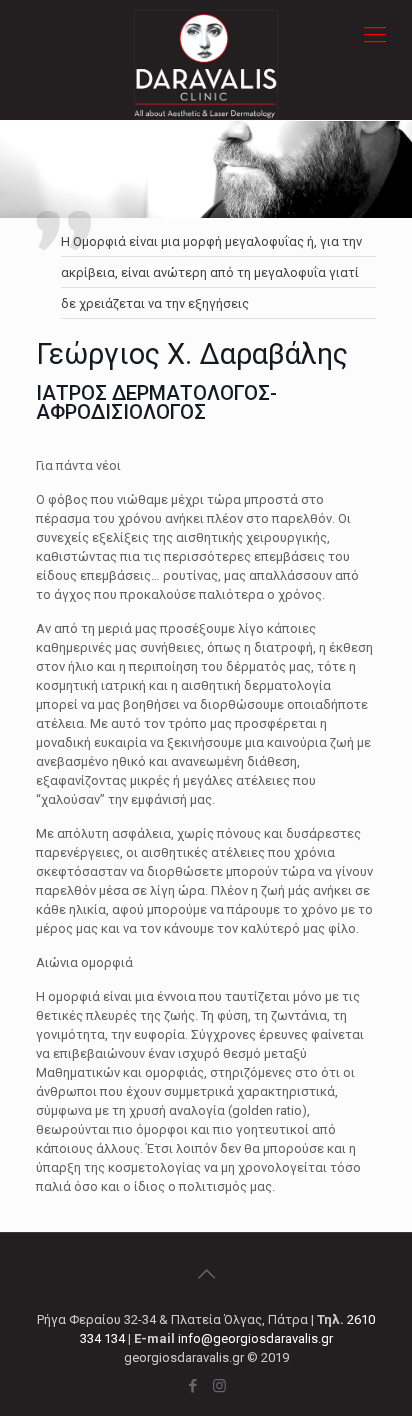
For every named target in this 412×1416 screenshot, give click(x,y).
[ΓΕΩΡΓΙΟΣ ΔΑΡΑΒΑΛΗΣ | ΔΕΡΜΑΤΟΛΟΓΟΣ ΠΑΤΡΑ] (206, 35)
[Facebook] (192, 1386)
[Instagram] (219, 1386)
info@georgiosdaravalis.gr (255, 1338)
